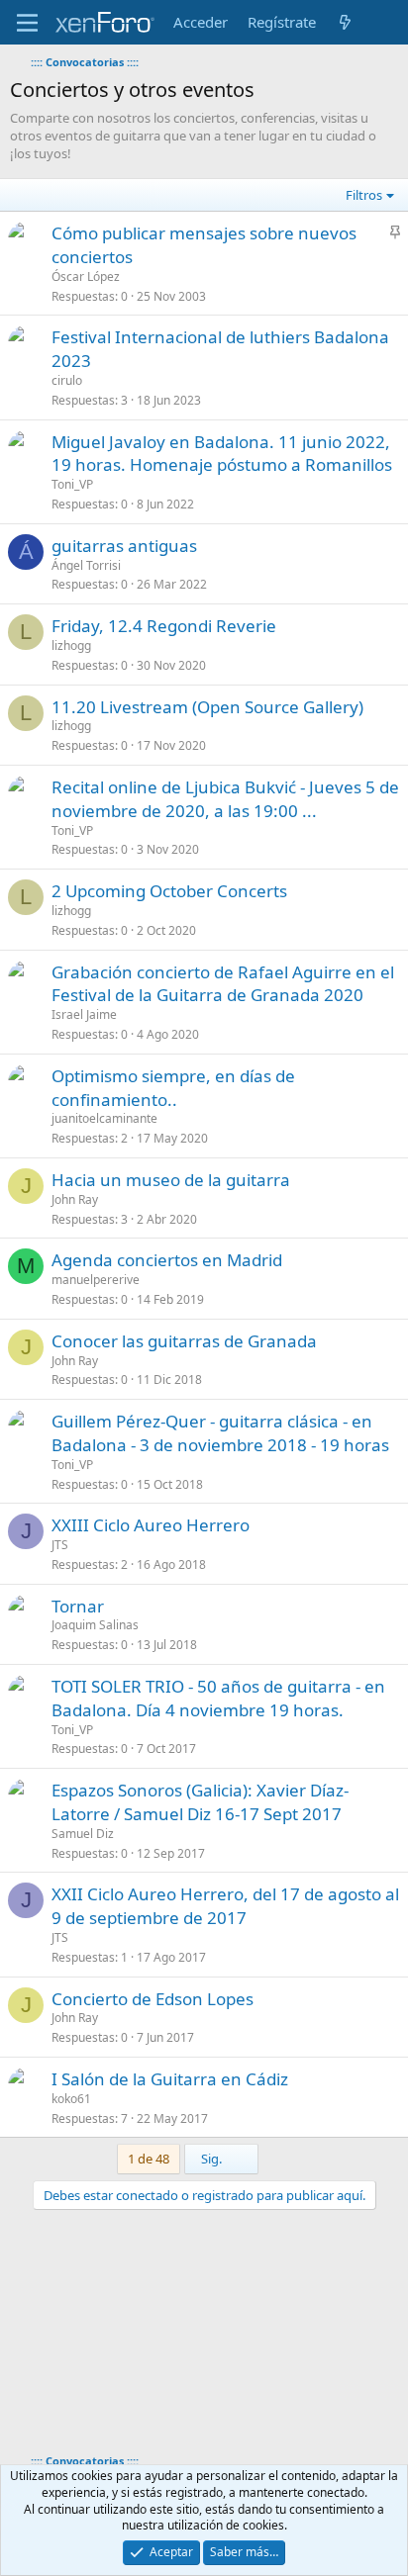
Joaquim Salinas (95, 1625)
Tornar (78, 1606)
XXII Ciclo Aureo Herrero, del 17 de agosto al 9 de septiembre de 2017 (225, 1906)
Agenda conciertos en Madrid (167, 1260)
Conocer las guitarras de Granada (184, 1341)
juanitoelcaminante (104, 1118)
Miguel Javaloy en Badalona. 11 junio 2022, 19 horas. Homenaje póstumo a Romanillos (222, 454)
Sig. (213, 2159)
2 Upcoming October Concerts (169, 891)
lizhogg (71, 645)
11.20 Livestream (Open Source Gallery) (207, 707)
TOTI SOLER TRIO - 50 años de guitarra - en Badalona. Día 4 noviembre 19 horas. (218, 1698)
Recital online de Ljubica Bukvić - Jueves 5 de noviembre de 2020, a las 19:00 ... (225, 799)
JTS (60, 1545)
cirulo (67, 380)
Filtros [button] (364, 195)
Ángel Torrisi (86, 565)
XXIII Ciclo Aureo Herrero (151, 1525)
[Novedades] (345, 22)
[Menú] (27, 23)
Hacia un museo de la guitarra (171, 1180)
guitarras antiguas (124, 546)
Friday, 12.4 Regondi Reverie (164, 626)
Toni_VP (72, 484)
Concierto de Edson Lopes (153, 1999)
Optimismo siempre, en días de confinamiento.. (173, 1088)
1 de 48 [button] (149, 2159)
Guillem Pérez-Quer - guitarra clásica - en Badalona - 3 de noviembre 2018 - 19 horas (220, 1433)
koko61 (71, 2099)
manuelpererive (96, 1280)
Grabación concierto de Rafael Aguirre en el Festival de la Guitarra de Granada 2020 (223, 984)
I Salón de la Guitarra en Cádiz (170, 2079)
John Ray (75, 1199)
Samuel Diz (83, 1834)
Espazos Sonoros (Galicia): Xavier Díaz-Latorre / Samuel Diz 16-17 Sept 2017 (200, 1802)
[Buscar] (385, 22)
